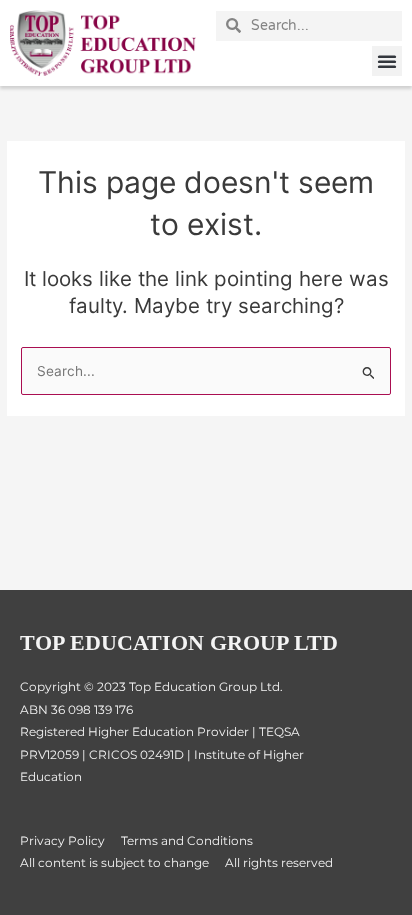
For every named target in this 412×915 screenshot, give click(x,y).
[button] (387, 61)
